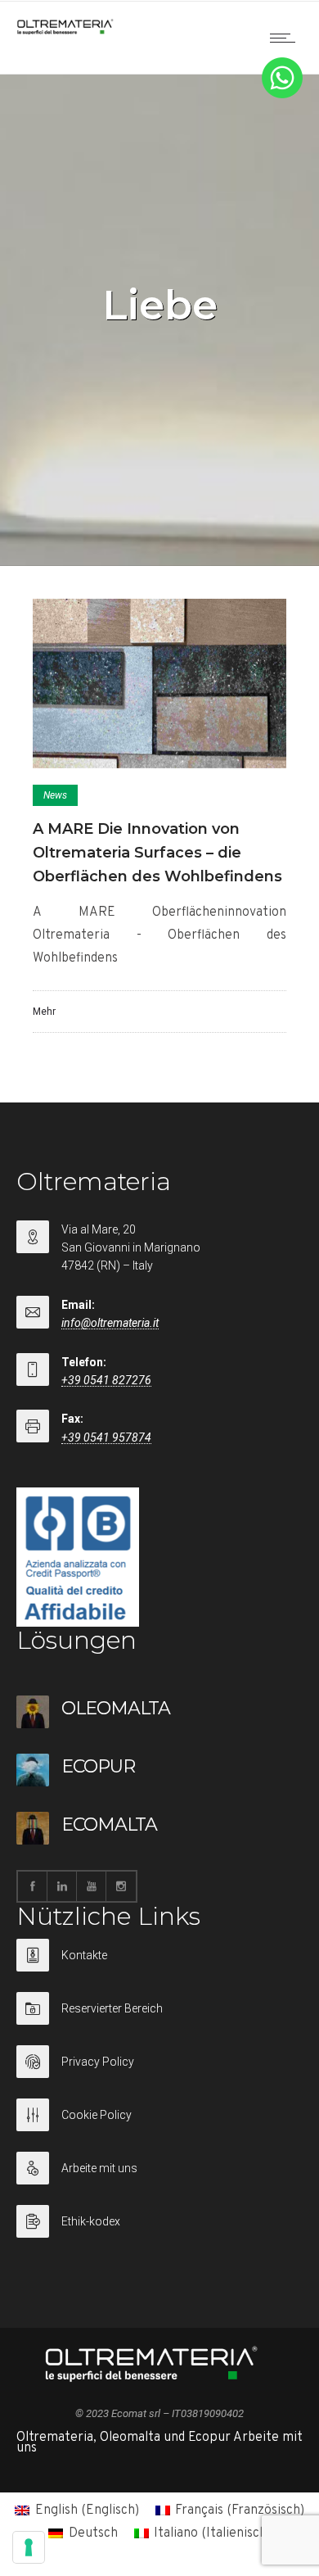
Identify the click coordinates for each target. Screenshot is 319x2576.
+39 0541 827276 (106, 1380)
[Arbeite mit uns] (159, 2178)
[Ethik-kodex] (159, 2221)
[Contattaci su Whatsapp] (282, 95)
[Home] (65, 31)
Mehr (44, 1012)
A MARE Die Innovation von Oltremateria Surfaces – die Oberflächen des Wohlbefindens (157, 853)
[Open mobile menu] (286, 38)
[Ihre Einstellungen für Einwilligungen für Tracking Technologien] (29, 2547)
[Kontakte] (159, 1965)
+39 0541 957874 (106, 1437)
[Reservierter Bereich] (159, 2019)
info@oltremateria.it (110, 1323)
